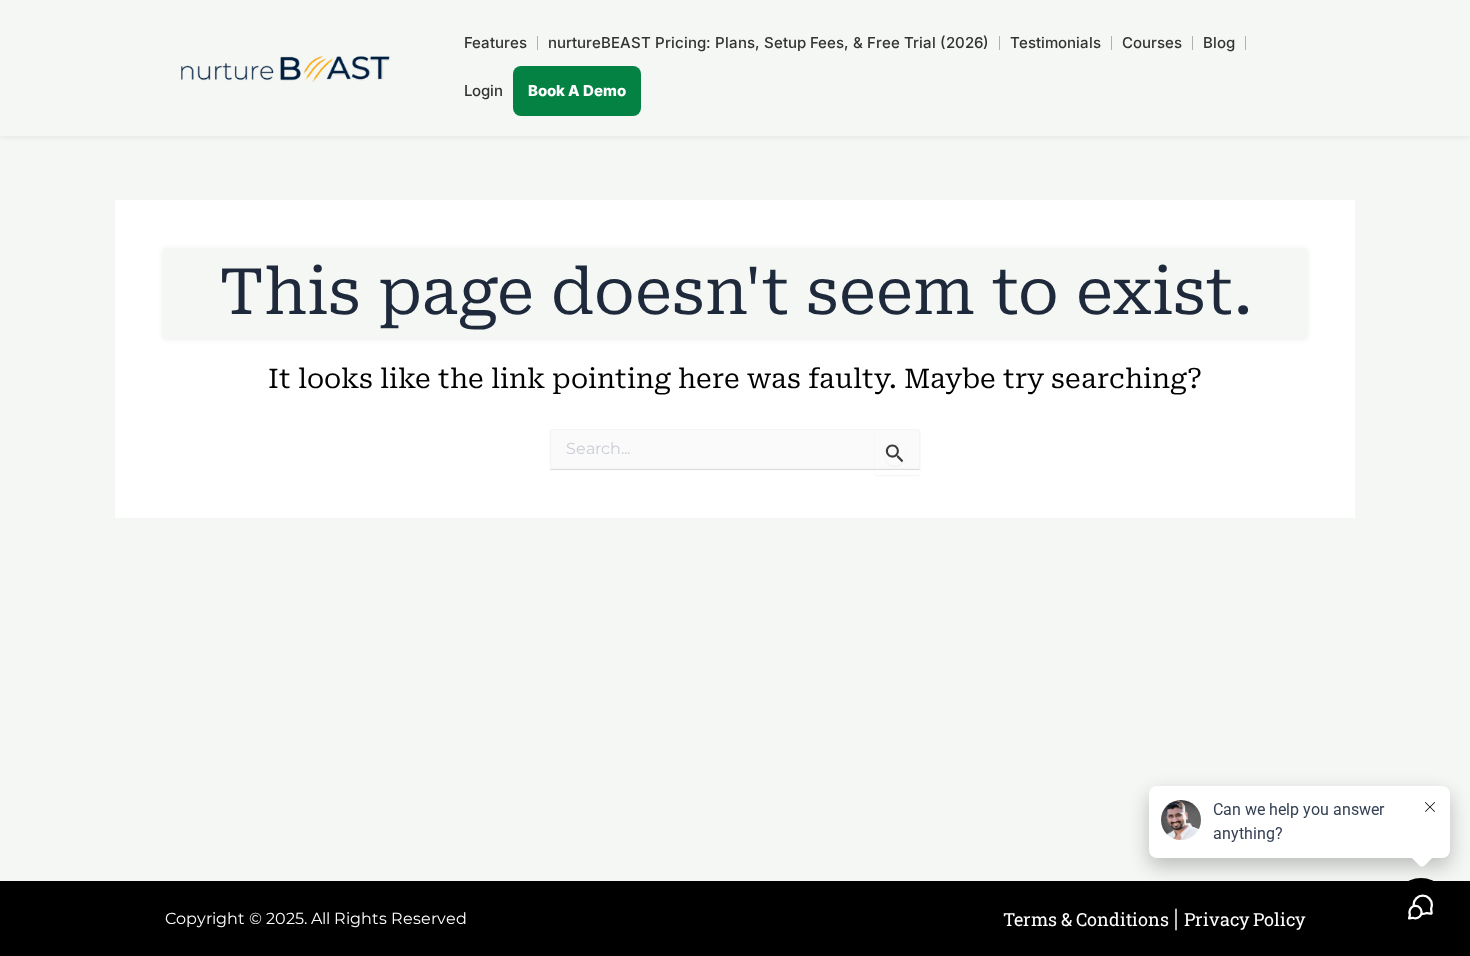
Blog (1219, 42)
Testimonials (1055, 42)
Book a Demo (577, 90)
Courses (1152, 42)
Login (483, 90)
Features (495, 42)
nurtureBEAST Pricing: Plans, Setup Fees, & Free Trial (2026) (768, 42)
